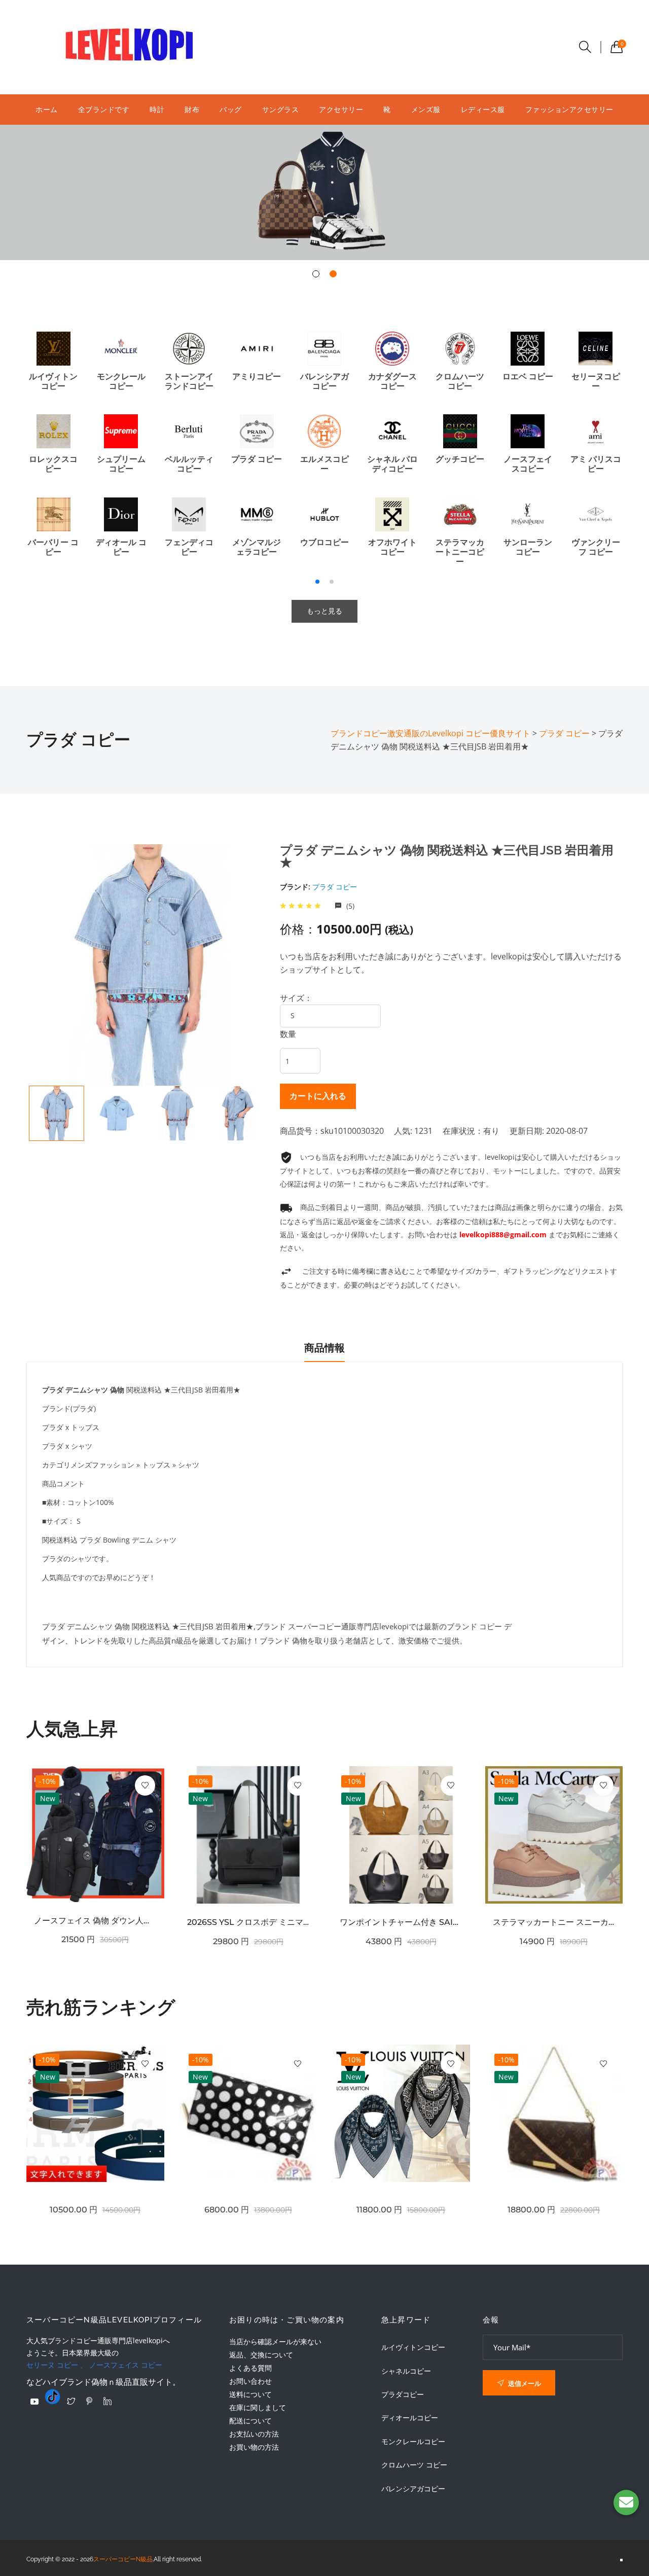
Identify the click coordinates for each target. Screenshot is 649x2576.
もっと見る (324, 611)
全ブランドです (104, 109)
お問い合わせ (250, 2381)
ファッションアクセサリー (569, 109)
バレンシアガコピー (413, 2489)
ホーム (47, 109)
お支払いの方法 (254, 2434)
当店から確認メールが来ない (275, 2341)
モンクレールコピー (413, 2442)
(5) (349, 906)
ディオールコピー (410, 2418)
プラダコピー (403, 2394)
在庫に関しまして (258, 2407)
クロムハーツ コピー (414, 2465)
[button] (316, 274)
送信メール (524, 2383)
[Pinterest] (89, 2401)
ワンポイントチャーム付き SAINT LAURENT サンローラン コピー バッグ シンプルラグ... (401, 1922)
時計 (157, 109)
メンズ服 (426, 109)
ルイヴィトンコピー (413, 2347)
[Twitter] (71, 2401)
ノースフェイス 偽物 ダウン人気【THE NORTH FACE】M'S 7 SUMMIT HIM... (95, 1921)
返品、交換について (261, 2355)
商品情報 (324, 1348)
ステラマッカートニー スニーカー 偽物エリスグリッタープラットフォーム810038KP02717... (554, 1922)
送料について (250, 2394)
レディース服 (483, 109)
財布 (192, 109)
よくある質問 (250, 2368)
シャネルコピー (406, 2371)
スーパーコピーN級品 (123, 2559)
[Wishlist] (145, 1785)
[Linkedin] (107, 2401)
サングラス (281, 109)
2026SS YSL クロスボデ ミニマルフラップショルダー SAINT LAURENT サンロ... (248, 1922)
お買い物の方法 (254, 2447)
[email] (626, 2502)
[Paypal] (34, 2402)
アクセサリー (341, 109)
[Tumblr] (53, 2396)
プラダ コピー (335, 887)
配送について (250, 2421)
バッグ (231, 109)
